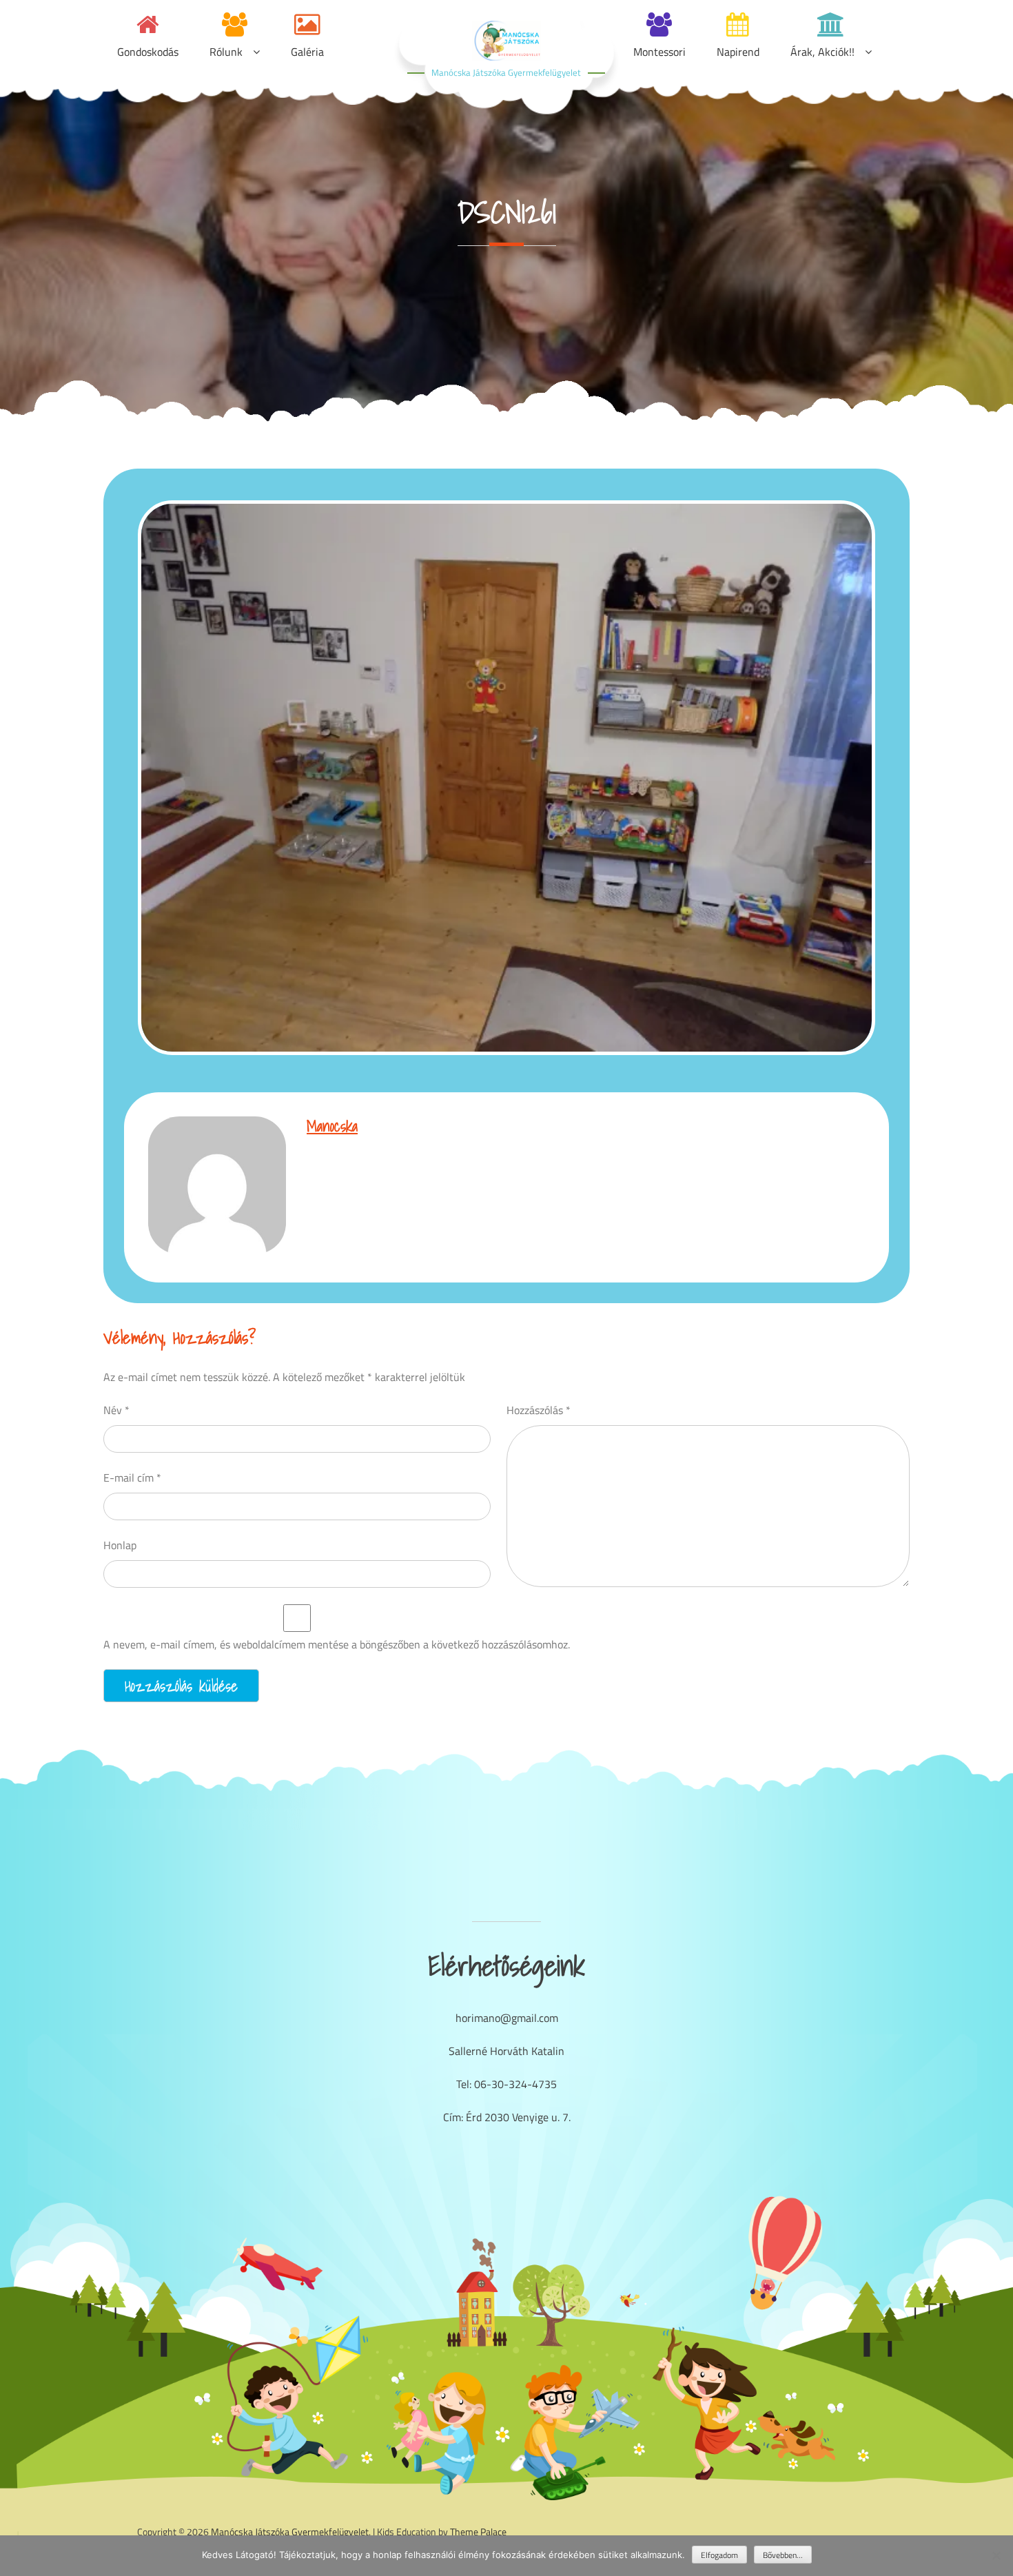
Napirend (738, 52)
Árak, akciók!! (822, 52)
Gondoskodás (148, 52)
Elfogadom (719, 2555)
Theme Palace (478, 2532)
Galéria (307, 52)
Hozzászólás (539, 1410)
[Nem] (996, 2555)
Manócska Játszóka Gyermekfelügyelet (506, 72)
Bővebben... (783, 2555)
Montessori (659, 52)
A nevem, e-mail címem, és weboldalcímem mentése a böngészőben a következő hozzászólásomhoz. (337, 1644)
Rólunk (226, 52)
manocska (332, 1126)
